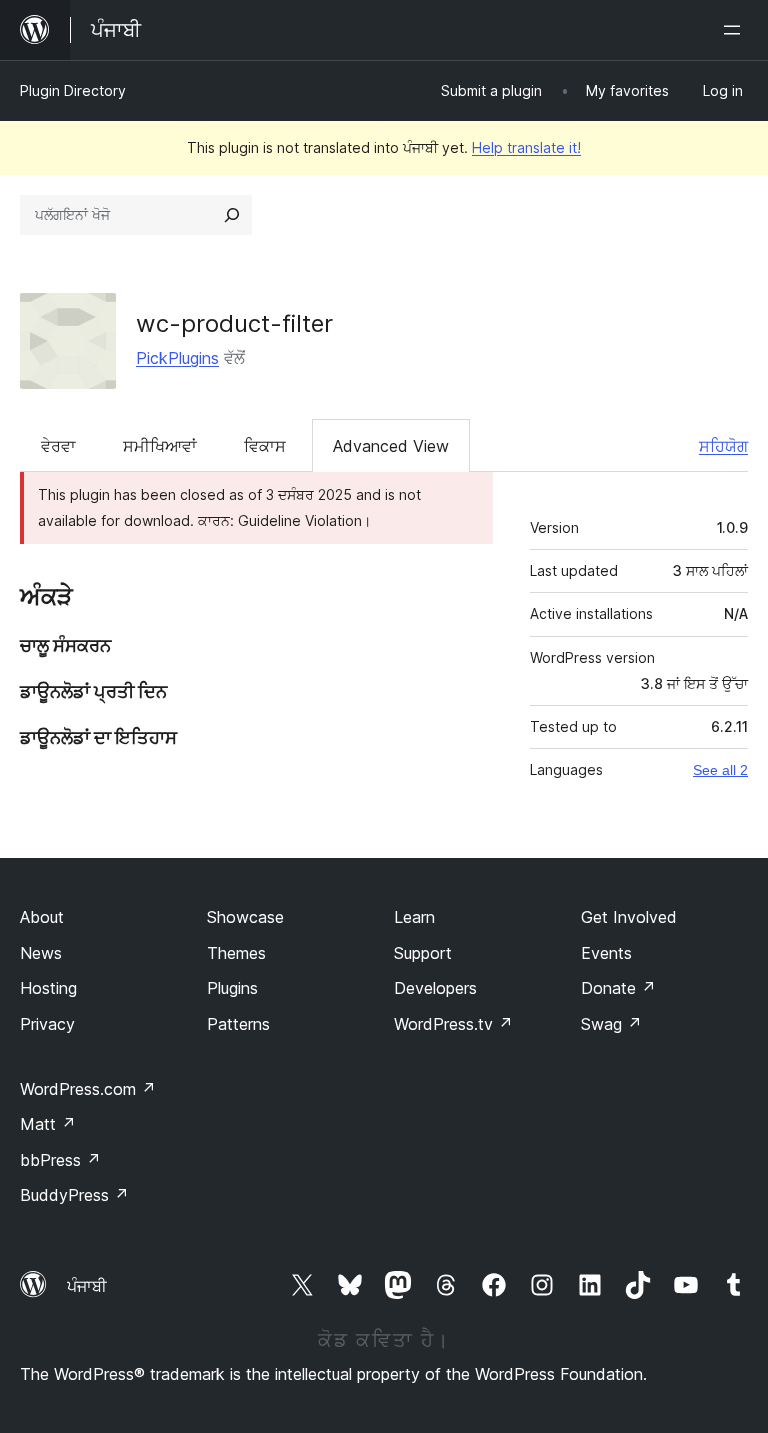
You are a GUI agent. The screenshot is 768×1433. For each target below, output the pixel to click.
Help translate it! (526, 147)
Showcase (245, 917)
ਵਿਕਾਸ (265, 446)
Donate (618, 988)
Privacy (47, 1024)
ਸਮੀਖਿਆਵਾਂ (160, 446)
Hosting (48, 988)
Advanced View (391, 446)
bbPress (60, 1160)
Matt (48, 1124)
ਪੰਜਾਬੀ (87, 1286)
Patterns (238, 1024)
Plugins (232, 988)
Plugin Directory (73, 90)
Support (423, 953)
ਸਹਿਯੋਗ (723, 446)
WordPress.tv (453, 1024)
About (42, 917)
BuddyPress (74, 1195)
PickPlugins (177, 358)
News (41, 953)
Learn (414, 917)
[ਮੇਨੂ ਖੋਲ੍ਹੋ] (736, 30)
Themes (236, 953)
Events (606, 953)
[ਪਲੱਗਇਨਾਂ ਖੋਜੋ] (232, 215)
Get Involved (629, 917)
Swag (611, 1024)
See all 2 (720, 770)
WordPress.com (88, 1089)
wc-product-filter (234, 323)
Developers (435, 988)
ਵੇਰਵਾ (58, 446)
